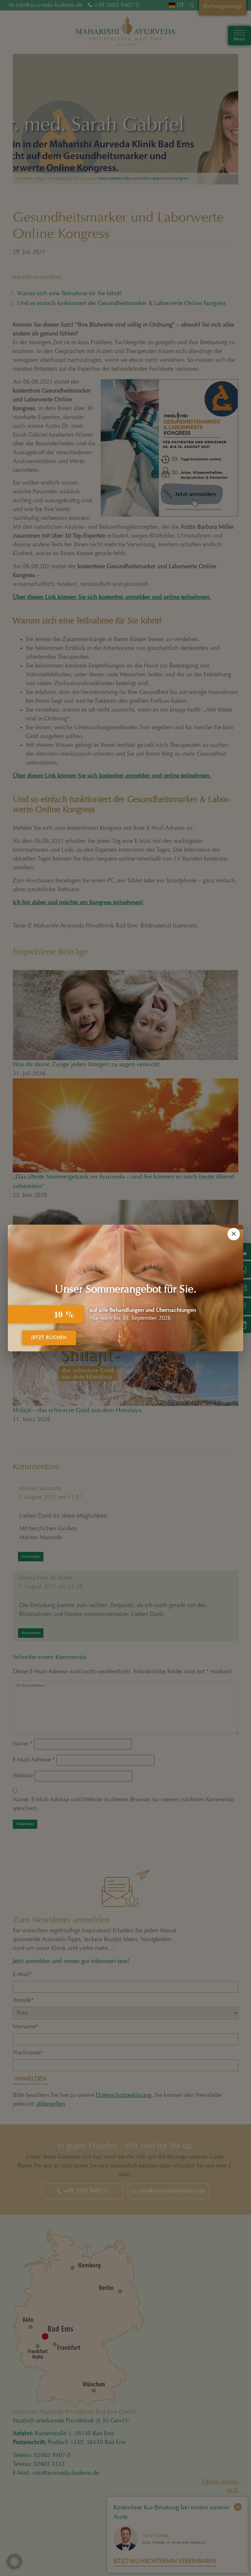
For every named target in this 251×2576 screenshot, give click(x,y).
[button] (14, 2562)
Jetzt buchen (49, 1338)
